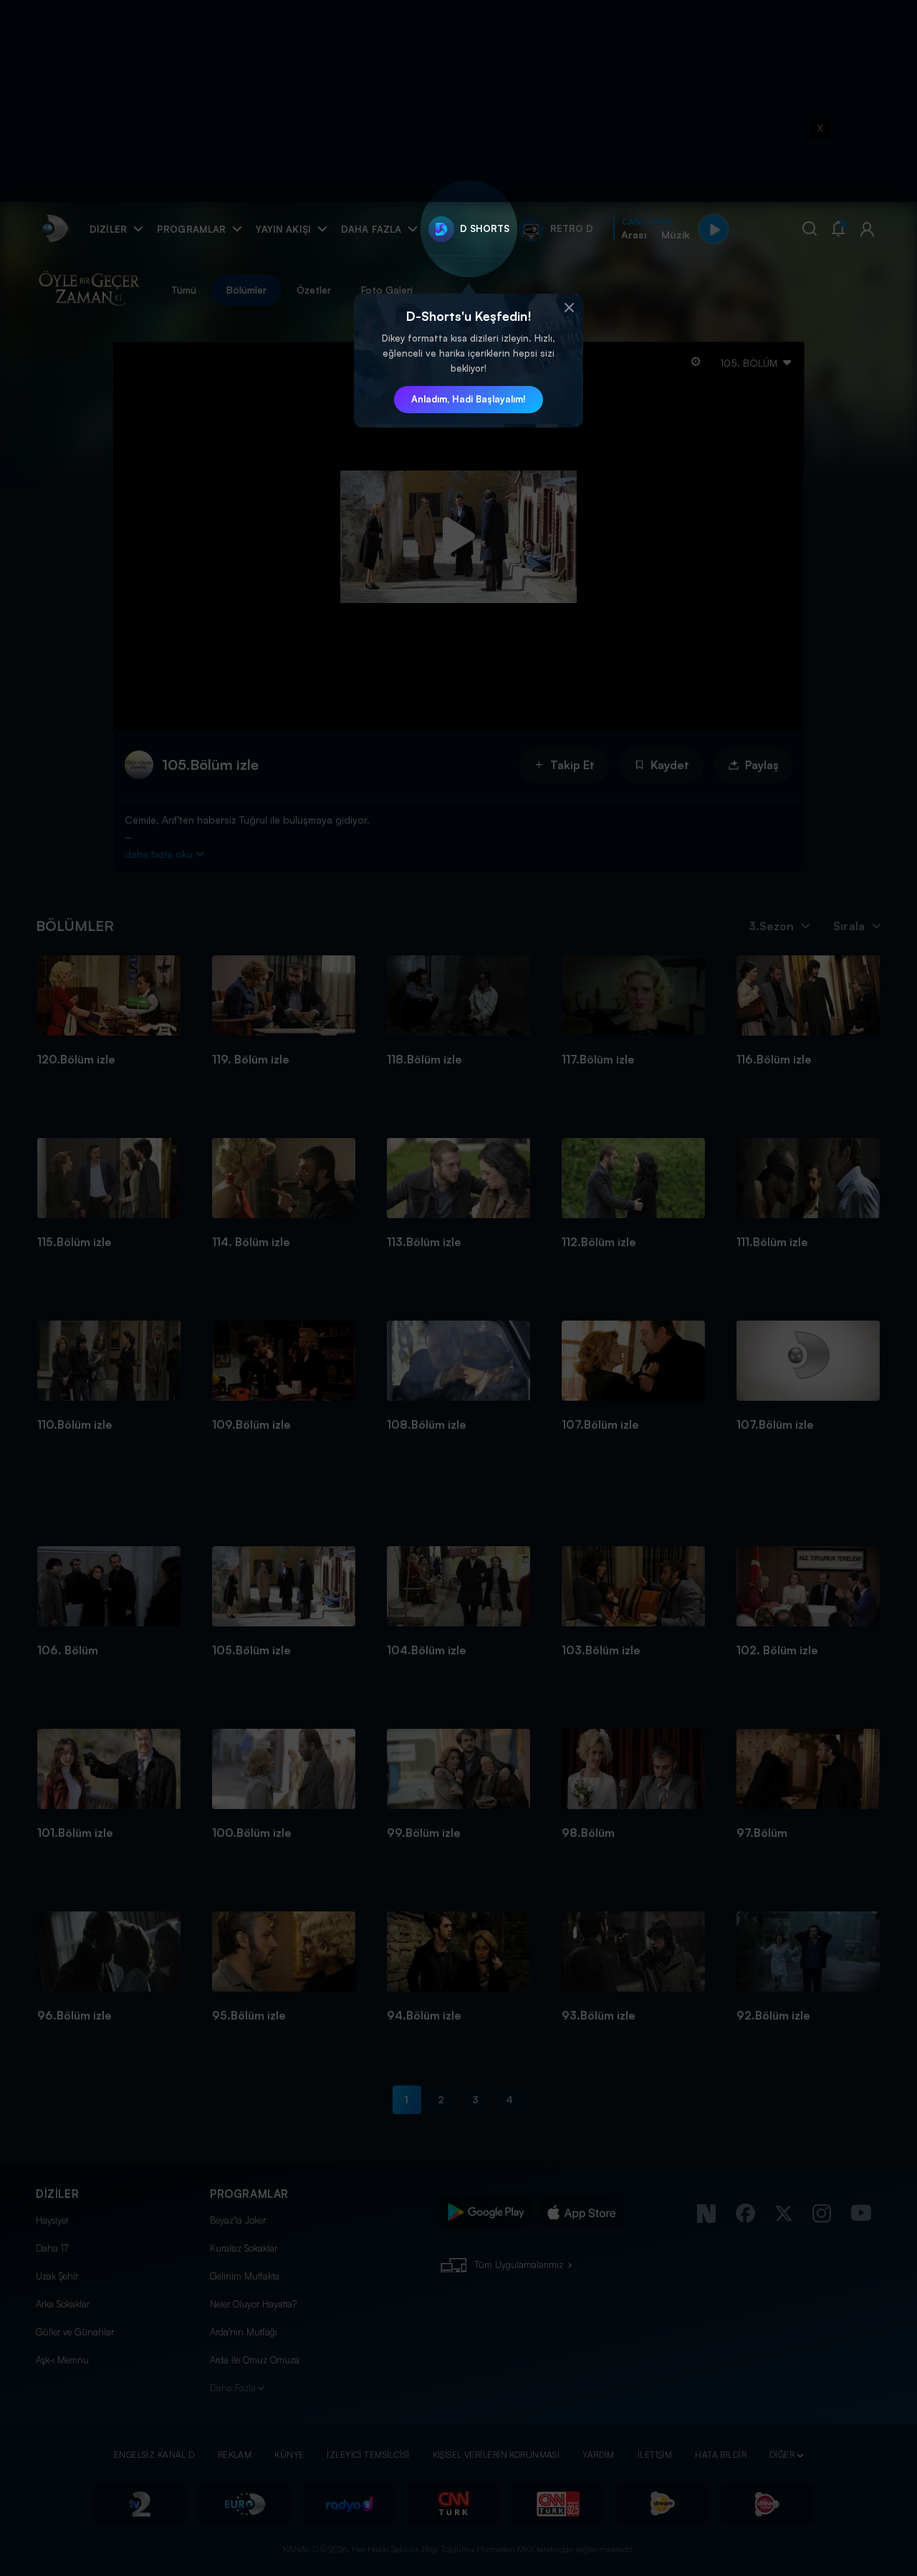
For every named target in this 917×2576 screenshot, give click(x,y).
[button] (569, 308)
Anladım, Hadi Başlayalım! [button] (469, 399)
